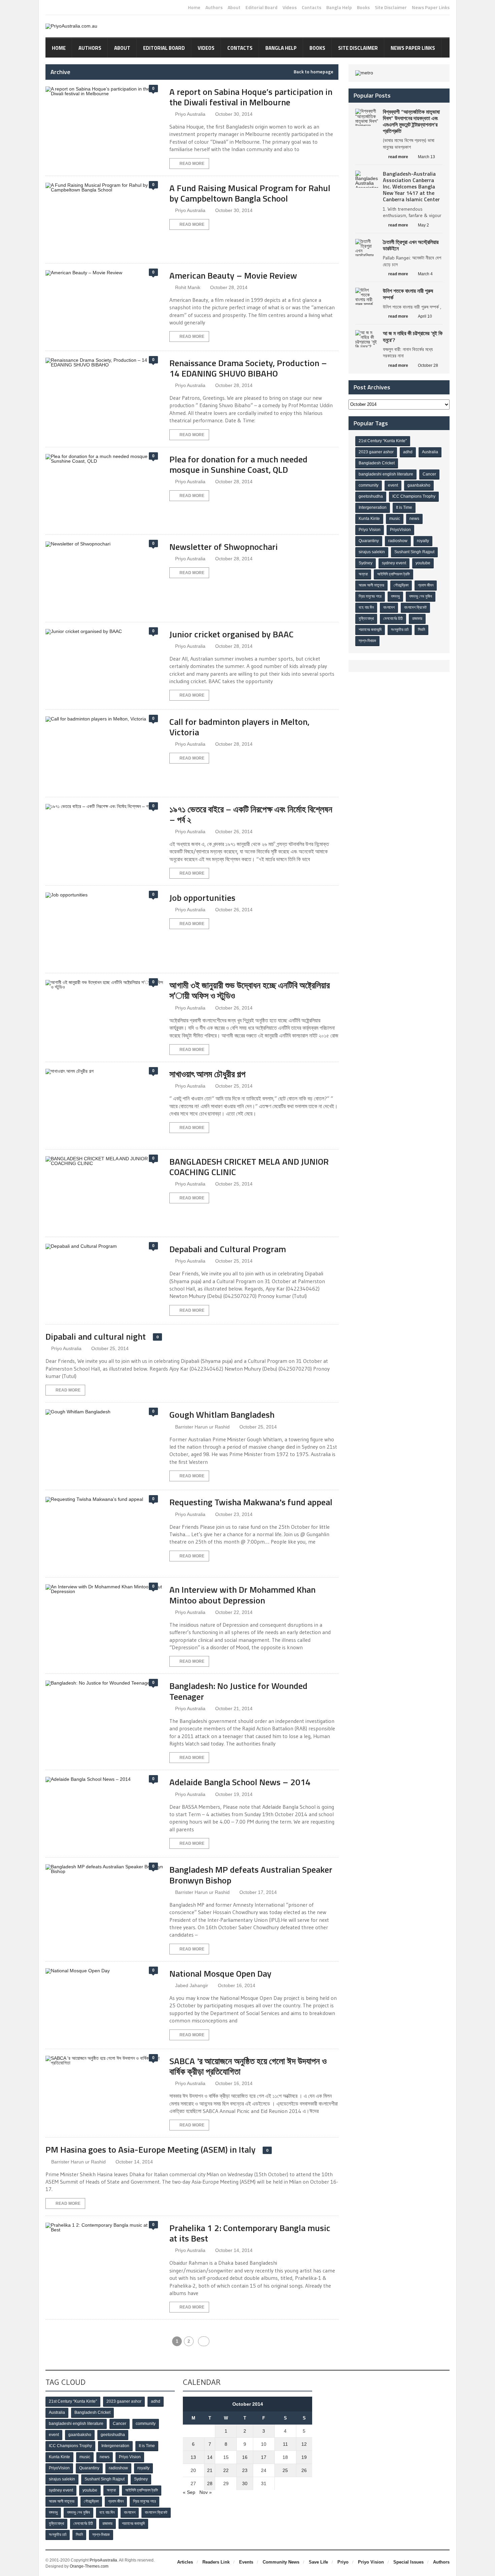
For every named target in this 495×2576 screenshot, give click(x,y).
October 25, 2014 (234, 1086)
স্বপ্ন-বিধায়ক (367, 641)
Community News (281, 2562)
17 (264, 2457)
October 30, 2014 (234, 114)
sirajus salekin (372, 552)
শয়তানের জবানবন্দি (370, 630)
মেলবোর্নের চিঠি (393, 619)
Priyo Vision (370, 530)
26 (304, 2470)
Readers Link (216, 2562)
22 (226, 2470)
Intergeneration (373, 507)
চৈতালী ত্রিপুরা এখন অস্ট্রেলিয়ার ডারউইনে (411, 245)
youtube (423, 563)
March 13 (426, 157)
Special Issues (408, 2562)
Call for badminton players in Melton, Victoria (239, 727)
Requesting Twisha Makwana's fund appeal (251, 1502)
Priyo (343, 2562)
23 (245, 2470)
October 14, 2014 (134, 2162)
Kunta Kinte (369, 519)
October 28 (428, 365)
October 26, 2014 (234, 832)
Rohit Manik (188, 287)
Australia (430, 452)
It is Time (404, 507)
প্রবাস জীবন (426, 585)
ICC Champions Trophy (414, 496)
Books (363, 7)
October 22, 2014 (234, 1612)
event (393, 485)
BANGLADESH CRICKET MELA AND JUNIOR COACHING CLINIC (249, 1167)
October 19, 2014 (234, 1794)
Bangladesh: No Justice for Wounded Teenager (238, 1691)
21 (210, 2470)
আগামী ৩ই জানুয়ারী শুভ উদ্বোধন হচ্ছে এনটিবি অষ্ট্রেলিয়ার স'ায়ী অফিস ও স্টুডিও (250, 990)
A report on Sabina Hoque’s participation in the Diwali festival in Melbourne (251, 97)
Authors (214, 7)
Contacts (311, 7)
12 (304, 2444)
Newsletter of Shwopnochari (224, 547)
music (395, 519)
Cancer (429, 474)
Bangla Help (339, 7)
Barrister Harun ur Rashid (202, 1427)
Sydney (366, 563)
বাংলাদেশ (389, 607)
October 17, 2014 (258, 1892)
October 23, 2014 (234, 1514)
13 (193, 2457)
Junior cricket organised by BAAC (232, 634)
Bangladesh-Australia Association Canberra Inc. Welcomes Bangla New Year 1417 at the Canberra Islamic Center (411, 187)
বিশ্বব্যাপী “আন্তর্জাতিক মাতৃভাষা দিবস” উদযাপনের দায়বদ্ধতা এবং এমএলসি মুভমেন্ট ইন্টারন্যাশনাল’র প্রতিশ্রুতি (411, 121)
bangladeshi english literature (386, 474)
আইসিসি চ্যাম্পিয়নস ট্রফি (393, 574)
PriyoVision (400, 530)
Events (246, 2562)
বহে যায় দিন (366, 607)
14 (210, 2457)
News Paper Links (431, 7)
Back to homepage (313, 72)
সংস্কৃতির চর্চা (400, 630)
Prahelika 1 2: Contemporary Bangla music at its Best (250, 2233)
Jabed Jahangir (192, 1985)
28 (210, 2483)
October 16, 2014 (237, 1985)
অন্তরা (363, 574)
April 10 (425, 316)
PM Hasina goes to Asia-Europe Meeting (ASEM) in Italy (151, 2149)
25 (285, 2470)
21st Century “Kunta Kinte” (383, 441)
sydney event (394, 563)
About (234, 7)
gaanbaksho (419, 485)
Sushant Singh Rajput (414, 552)
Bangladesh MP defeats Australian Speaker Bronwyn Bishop (251, 1875)
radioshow (398, 541)
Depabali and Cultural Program (228, 1249)
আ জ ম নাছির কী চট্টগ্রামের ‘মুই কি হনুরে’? (413, 336)
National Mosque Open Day (220, 1973)
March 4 (425, 274)
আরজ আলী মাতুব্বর (371, 585)
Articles (185, 2562)
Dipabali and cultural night (96, 1336)
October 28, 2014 (229, 287)
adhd (408, 452)
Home (194, 7)
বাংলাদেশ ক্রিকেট (415, 607)
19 (304, 2457)
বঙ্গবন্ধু (395, 596)
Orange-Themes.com (89, 2566)
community (369, 485)
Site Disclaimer (391, 7)
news (414, 519)
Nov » (206, 2492)
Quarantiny (369, 541)
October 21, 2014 (234, 1708)
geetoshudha (371, 496)
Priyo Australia (190, 114)
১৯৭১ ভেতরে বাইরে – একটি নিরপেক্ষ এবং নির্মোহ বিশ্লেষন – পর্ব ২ (251, 814)
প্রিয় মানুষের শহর (370, 596)
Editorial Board (261, 7)
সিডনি (421, 630)
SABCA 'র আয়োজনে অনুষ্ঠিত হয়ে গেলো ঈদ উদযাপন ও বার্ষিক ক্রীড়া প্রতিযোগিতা (248, 2066)
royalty (423, 541)
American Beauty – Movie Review (233, 275)
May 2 (423, 225)
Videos (290, 7)
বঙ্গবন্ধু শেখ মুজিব (421, 596)
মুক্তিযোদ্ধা (366, 619)
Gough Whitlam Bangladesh (222, 1415)
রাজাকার (417, 619)
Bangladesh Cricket (377, 463)
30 (245, 2483)
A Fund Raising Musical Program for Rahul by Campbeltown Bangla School (250, 193)
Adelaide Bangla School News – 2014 (240, 1782)
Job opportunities (202, 898)
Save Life (318, 2562)
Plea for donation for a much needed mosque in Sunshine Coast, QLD (238, 464)
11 (285, 2444)
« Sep (189, 2492)
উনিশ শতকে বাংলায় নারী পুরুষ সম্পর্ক (408, 294)
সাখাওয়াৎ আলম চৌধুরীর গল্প (207, 1074)
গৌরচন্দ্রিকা (401, 585)
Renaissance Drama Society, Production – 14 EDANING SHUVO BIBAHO (248, 368)
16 (245, 2457)
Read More (192, 164)
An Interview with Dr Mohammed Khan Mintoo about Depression (242, 1595)
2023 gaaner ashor (376, 452)
